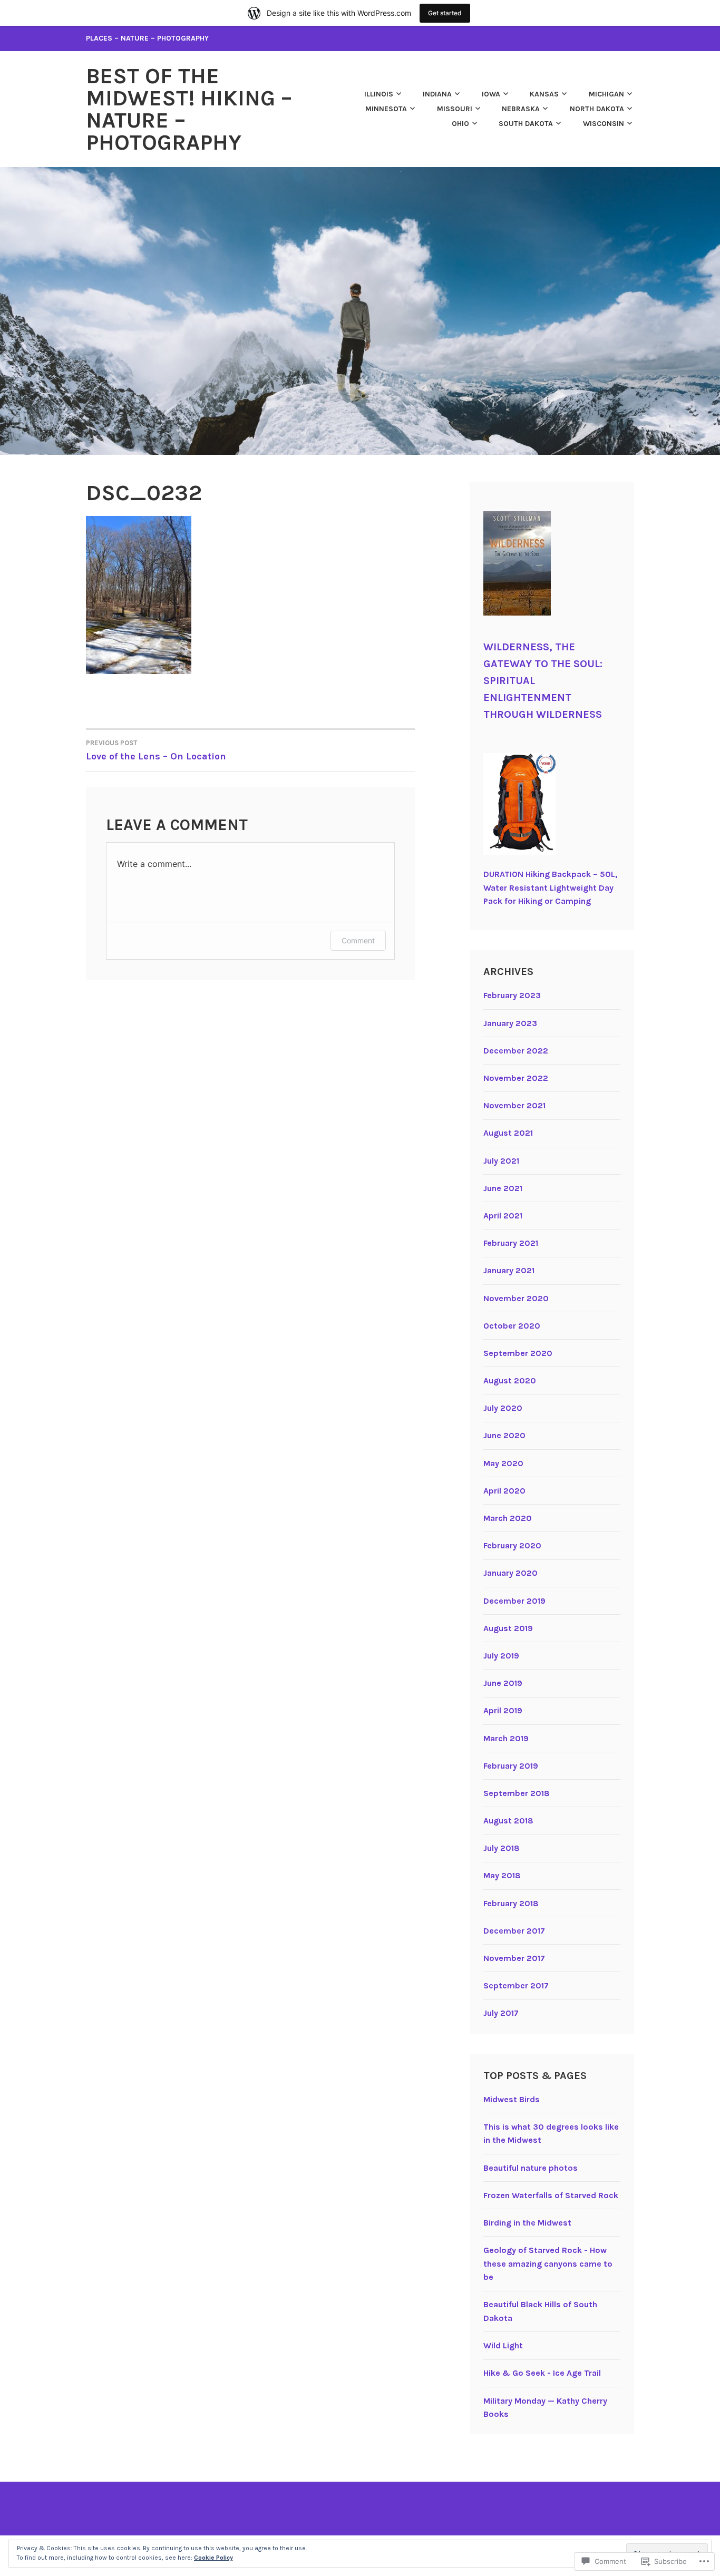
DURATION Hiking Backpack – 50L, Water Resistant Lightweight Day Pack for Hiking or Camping (550, 887)
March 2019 (506, 1738)
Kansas (544, 94)
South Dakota (526, 124)
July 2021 (501, 1161)
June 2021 (503, 1188)
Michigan (606, 94)
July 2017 (501, 2013)
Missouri (455, 109)
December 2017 (514, 1931)
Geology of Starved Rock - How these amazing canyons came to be (548, 2263)
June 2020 (504, 1435)
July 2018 (502, 1848)
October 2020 (512, 1326)
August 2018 (508, 1821)
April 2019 (503, 1710)
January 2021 (509, 1270)
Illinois (379, 94)
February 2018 (511, 1903)
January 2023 (510, 1023)
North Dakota (597, 109)
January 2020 (510, 1573)
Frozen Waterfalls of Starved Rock (551, 2195)
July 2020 (503, 1408)
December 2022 (516, 1051)
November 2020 (516, 1298)
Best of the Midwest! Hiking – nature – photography (189, 109)
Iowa (491, 94)
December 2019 (514, 1601)
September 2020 (518, 1353)
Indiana (437, 94)
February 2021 (511, 1243)
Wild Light (503, 2345)
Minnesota (386, 109)
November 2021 (514, 1105)
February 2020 (512, 1545)
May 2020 (503, 1463)
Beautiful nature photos (531, 2168)
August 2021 (508, 1133)
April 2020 (504, 1491)
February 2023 (512, 995)
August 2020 (510, 1380)
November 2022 (516, 1078)
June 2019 (503, 1683)
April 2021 (503, 1216)
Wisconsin (604, 124)
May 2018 (502, 1875)
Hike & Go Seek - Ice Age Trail (542, 2373)
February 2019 (511, 1766)
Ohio (460, 124)
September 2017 (516, 1985)
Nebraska (521, 109)
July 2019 (501, 1656)
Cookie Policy (213, 2558)
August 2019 (508, 1628)
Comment (358, 940)
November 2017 (514, 1958)
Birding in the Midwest (527, 2223)
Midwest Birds (512, 2099)
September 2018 (517, 1793)
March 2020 (508, 1518)
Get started (445, 13)
